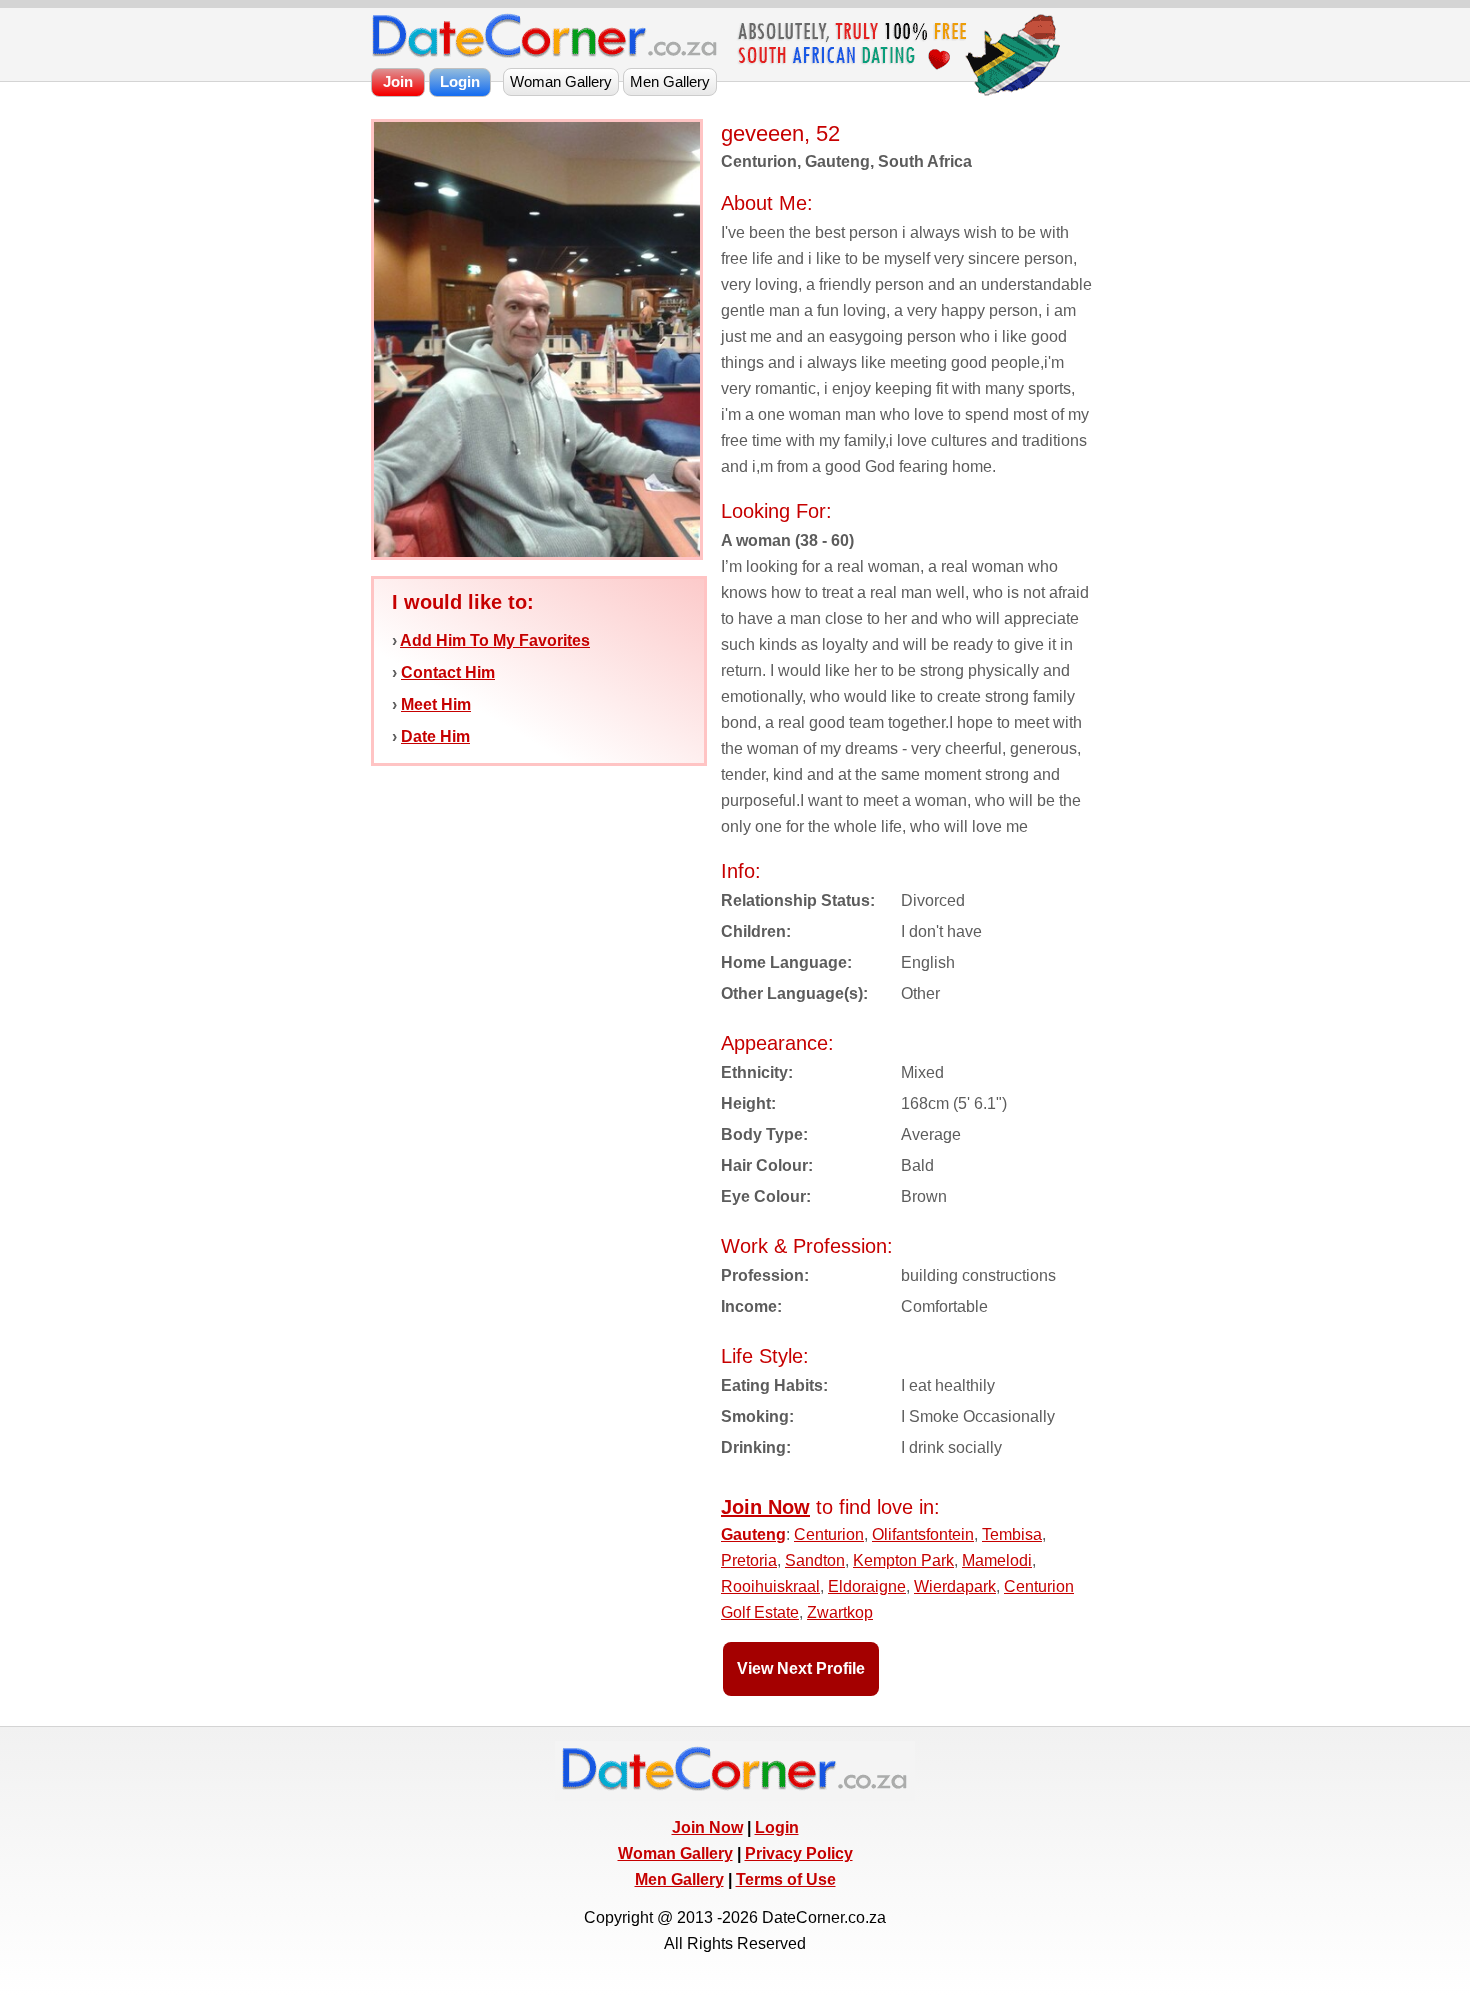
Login (777, 1827)
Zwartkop (840, 1612)
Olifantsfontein (923, 1534)
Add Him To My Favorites (495, 640)
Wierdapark (955, 1586)
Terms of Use (786, 1879)
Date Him (435, 736)
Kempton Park (903, 1560)
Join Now (707, 1827)
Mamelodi (997, 1560)
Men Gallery (679, 1879)
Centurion (829, 1534)
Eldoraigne (867, 1586)
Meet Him (436, 704)
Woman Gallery (675, 1853)
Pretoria (749, 1560)
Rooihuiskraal (770, 1586)
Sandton (815, 1560)
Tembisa (1012, 1534)
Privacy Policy (799, 1853)
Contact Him (448, 672)
